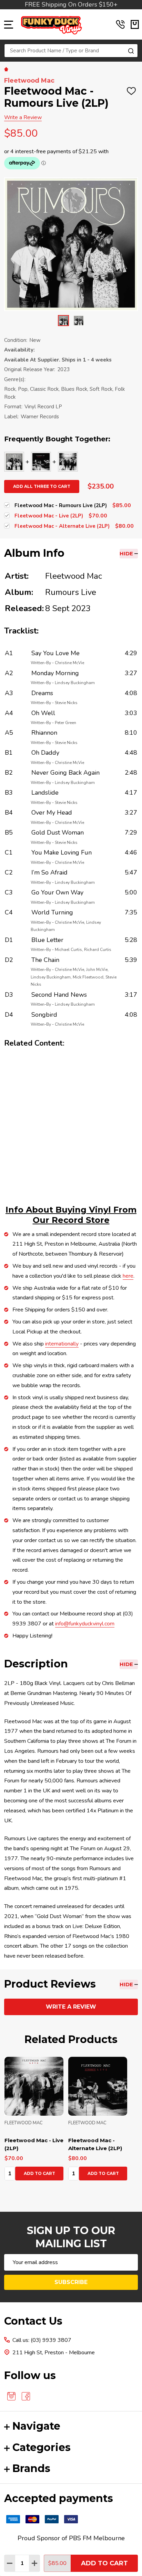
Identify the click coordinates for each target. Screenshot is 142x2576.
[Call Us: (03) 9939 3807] (120, 24)
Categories (42, 2447)
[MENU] (9, 24)
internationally (62, 1344)
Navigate (36, 2426)
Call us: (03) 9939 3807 (42, 2340)
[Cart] (135, 24)
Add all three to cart (42, 486)
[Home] (7, 69)
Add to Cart (104, 2563)
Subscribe (71, 2282)
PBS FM (80, 2538)
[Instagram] (11, 2396)
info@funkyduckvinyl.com (85, 1624)
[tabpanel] (34, 2121)
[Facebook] (26, 2396)
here (128, 1276)
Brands (31, 2468)
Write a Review (23, 117)
